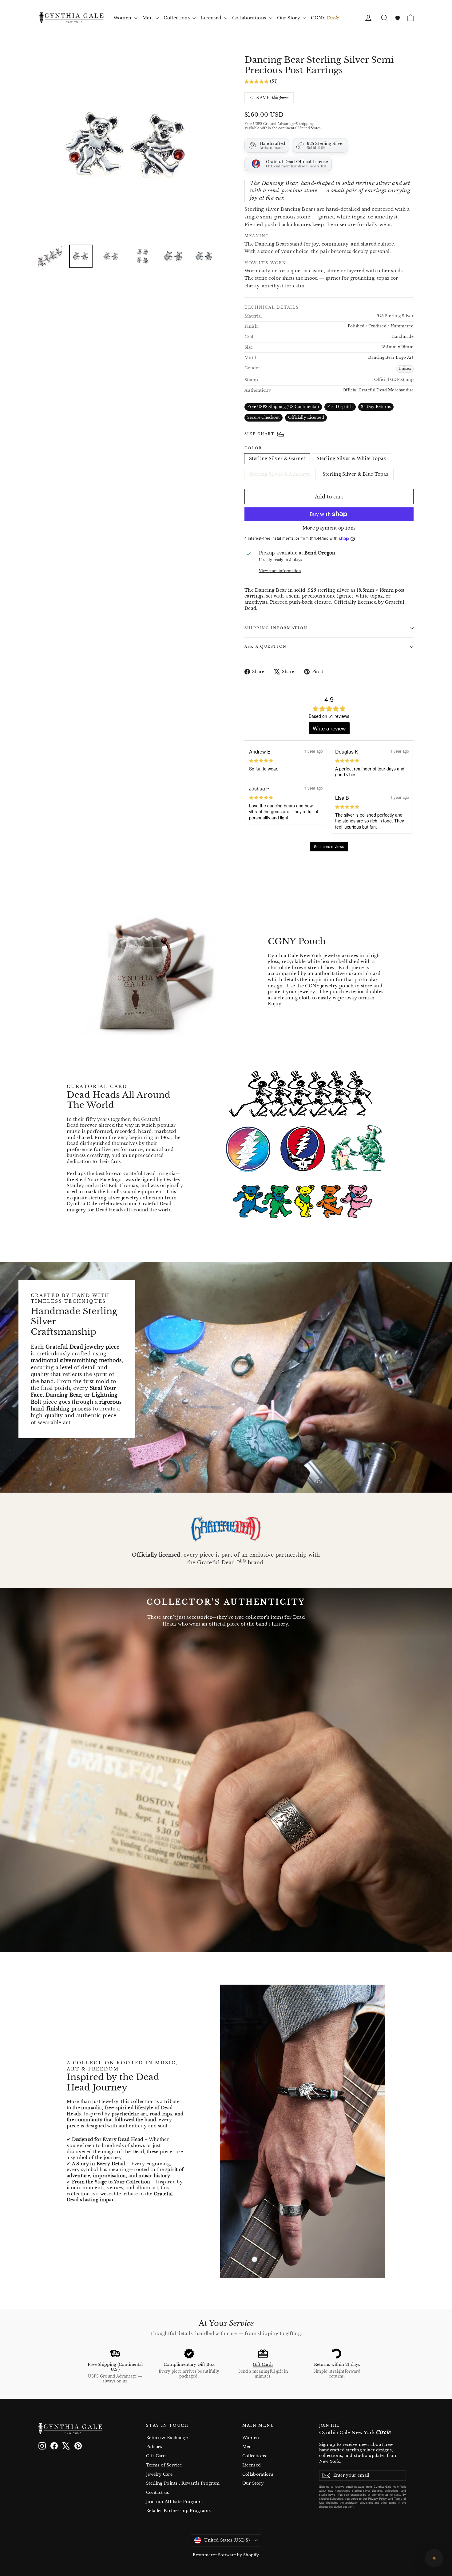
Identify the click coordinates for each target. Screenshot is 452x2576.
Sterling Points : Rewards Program (183, 2483)
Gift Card (156, 2456)
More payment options (329, 528)
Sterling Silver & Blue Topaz (356, 474)
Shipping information (276, 628)
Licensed (211, 18)
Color (253, 448)
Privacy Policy (377, 2499)
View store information (280, 571)
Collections (177, 18)
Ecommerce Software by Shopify (226, 2555)
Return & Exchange (167, 2438)
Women (123, 18)
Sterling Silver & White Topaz (351, 458)
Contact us (158, 2492)
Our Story (289, 18)
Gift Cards (263, 2364)
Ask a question (266, 646)
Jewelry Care (159, 2474)
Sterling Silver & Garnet (277, 458)
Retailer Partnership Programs (178, 2511)
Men (148, 18)
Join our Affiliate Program (174, 2502)
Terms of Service (164, 2465)
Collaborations (250, 18)
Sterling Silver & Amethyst (280, 474)
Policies (154, 2447)
